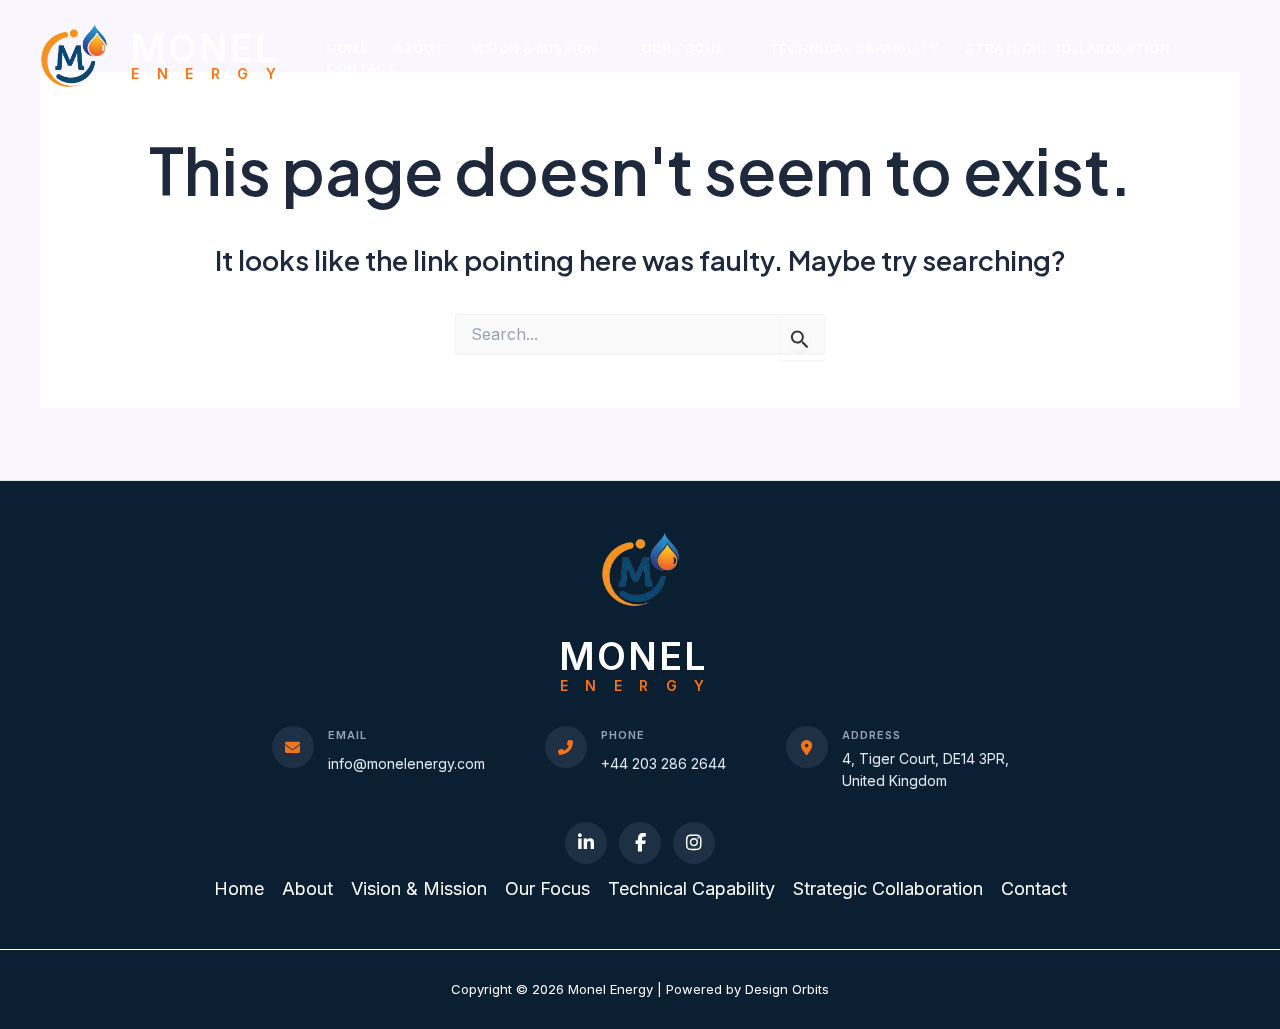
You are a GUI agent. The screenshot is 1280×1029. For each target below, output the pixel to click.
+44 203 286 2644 (663, 763)
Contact (361, 68)
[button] (607, 48)
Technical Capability (854, 48)
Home (347, 48)
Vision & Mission (534, 48)
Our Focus (683, 48)
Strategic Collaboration (1068, 48)
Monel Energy (211, 55)
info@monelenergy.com (406, 763)
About (419, 48)
